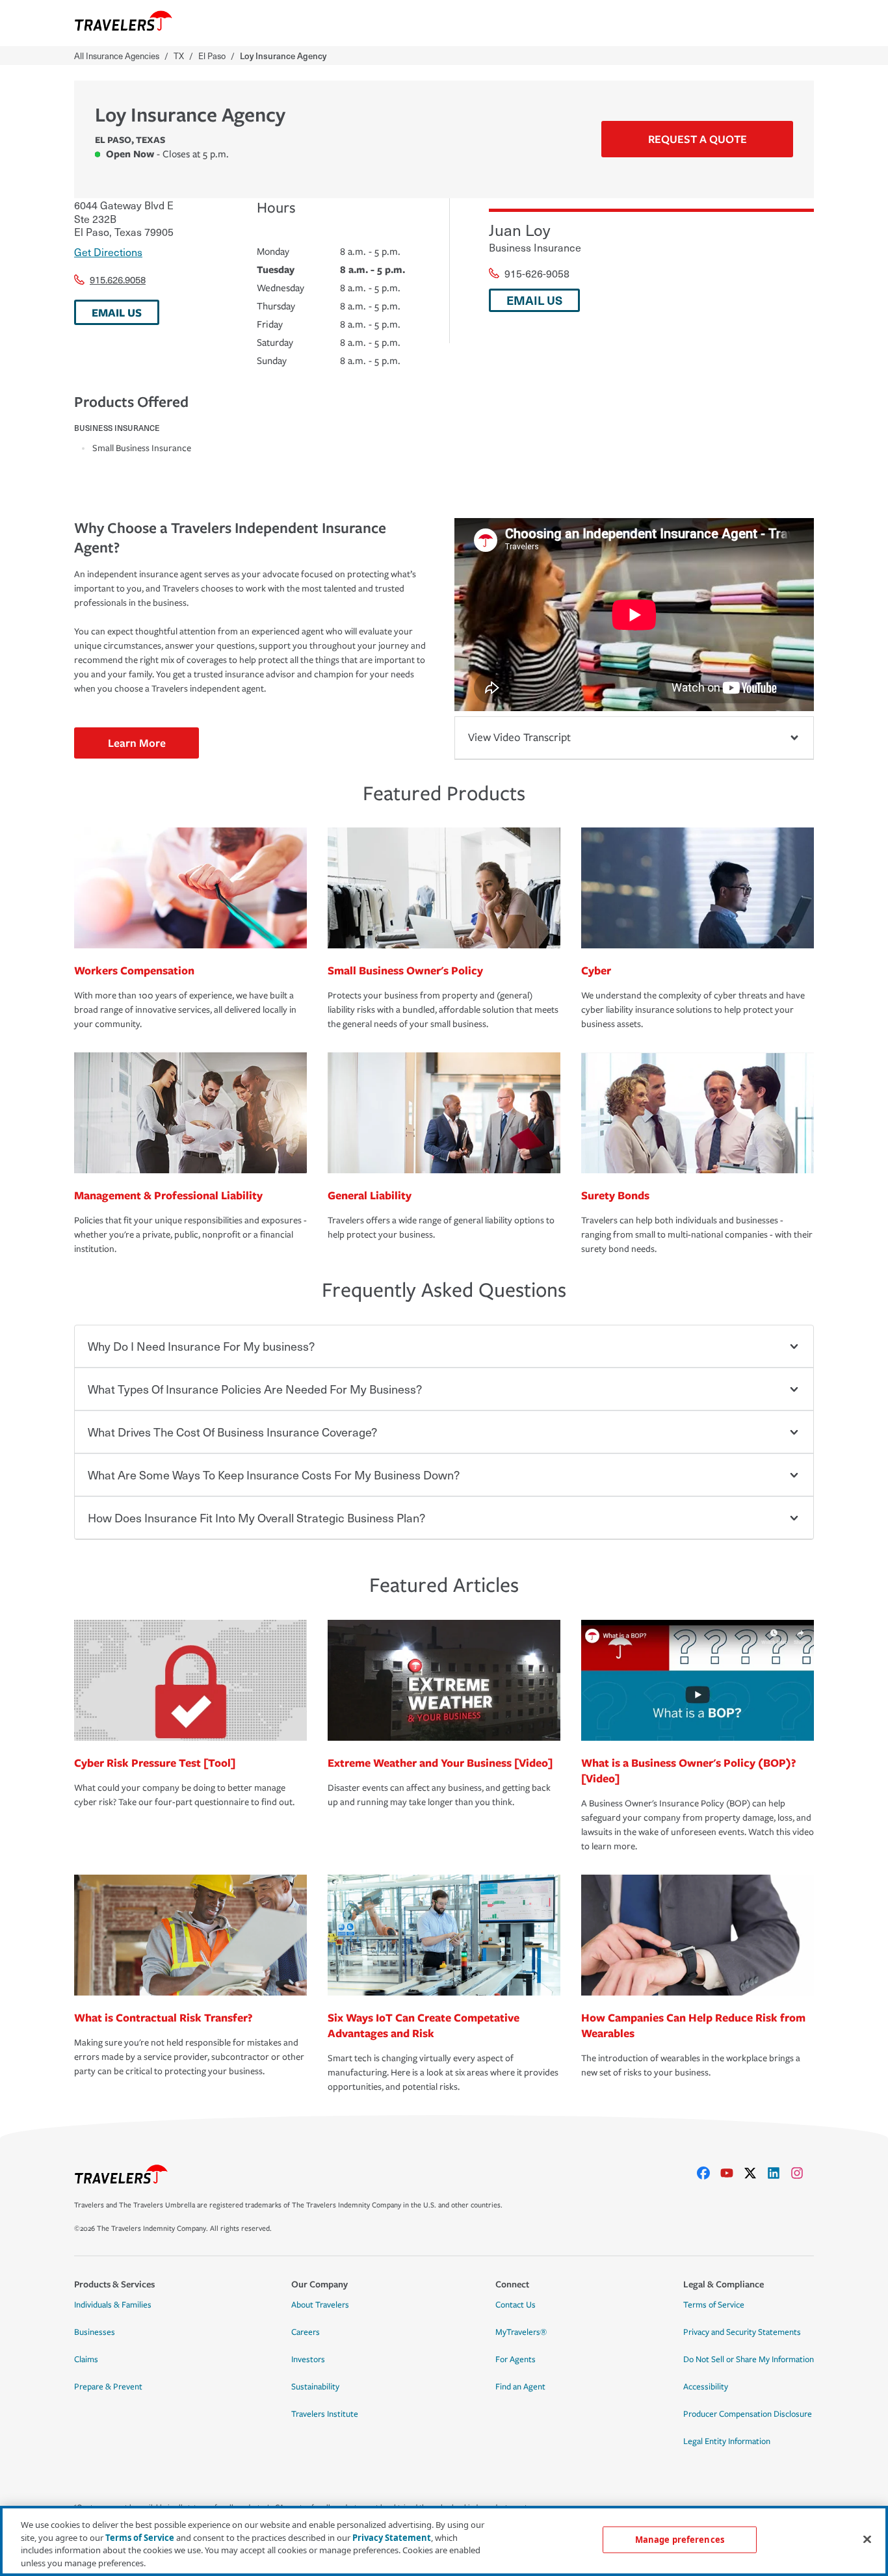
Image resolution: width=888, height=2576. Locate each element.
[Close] (867, 2539)
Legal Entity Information (727, 2441)
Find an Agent (520, 2387)
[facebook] (709, 2173)
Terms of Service (714, 2305)
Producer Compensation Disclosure (748, 2414)
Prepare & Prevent (108, 2387)
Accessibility (706, 2387)
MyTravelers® (521, 2332)
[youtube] (732, 2173)
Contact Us (516, 2305)
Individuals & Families (113, 2305)
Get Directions (108, 252)
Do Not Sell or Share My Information (749, 2360)
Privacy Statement (392, 2537)
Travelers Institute (325, 2414)
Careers (306, 2332)
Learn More (137, 743)
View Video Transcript (519, 737)
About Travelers (320, 2305)
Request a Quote (698, 139)
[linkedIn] (779, 2173)
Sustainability (315, 2387)
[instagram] (802, 2173)
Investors (308, 2360)
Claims (86, 2360)
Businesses (95, 2332)
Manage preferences (680, 2540)
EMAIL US (117, 312)
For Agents (516, 2360)
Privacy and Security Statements (742, 2332)
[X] (755, 2173)
